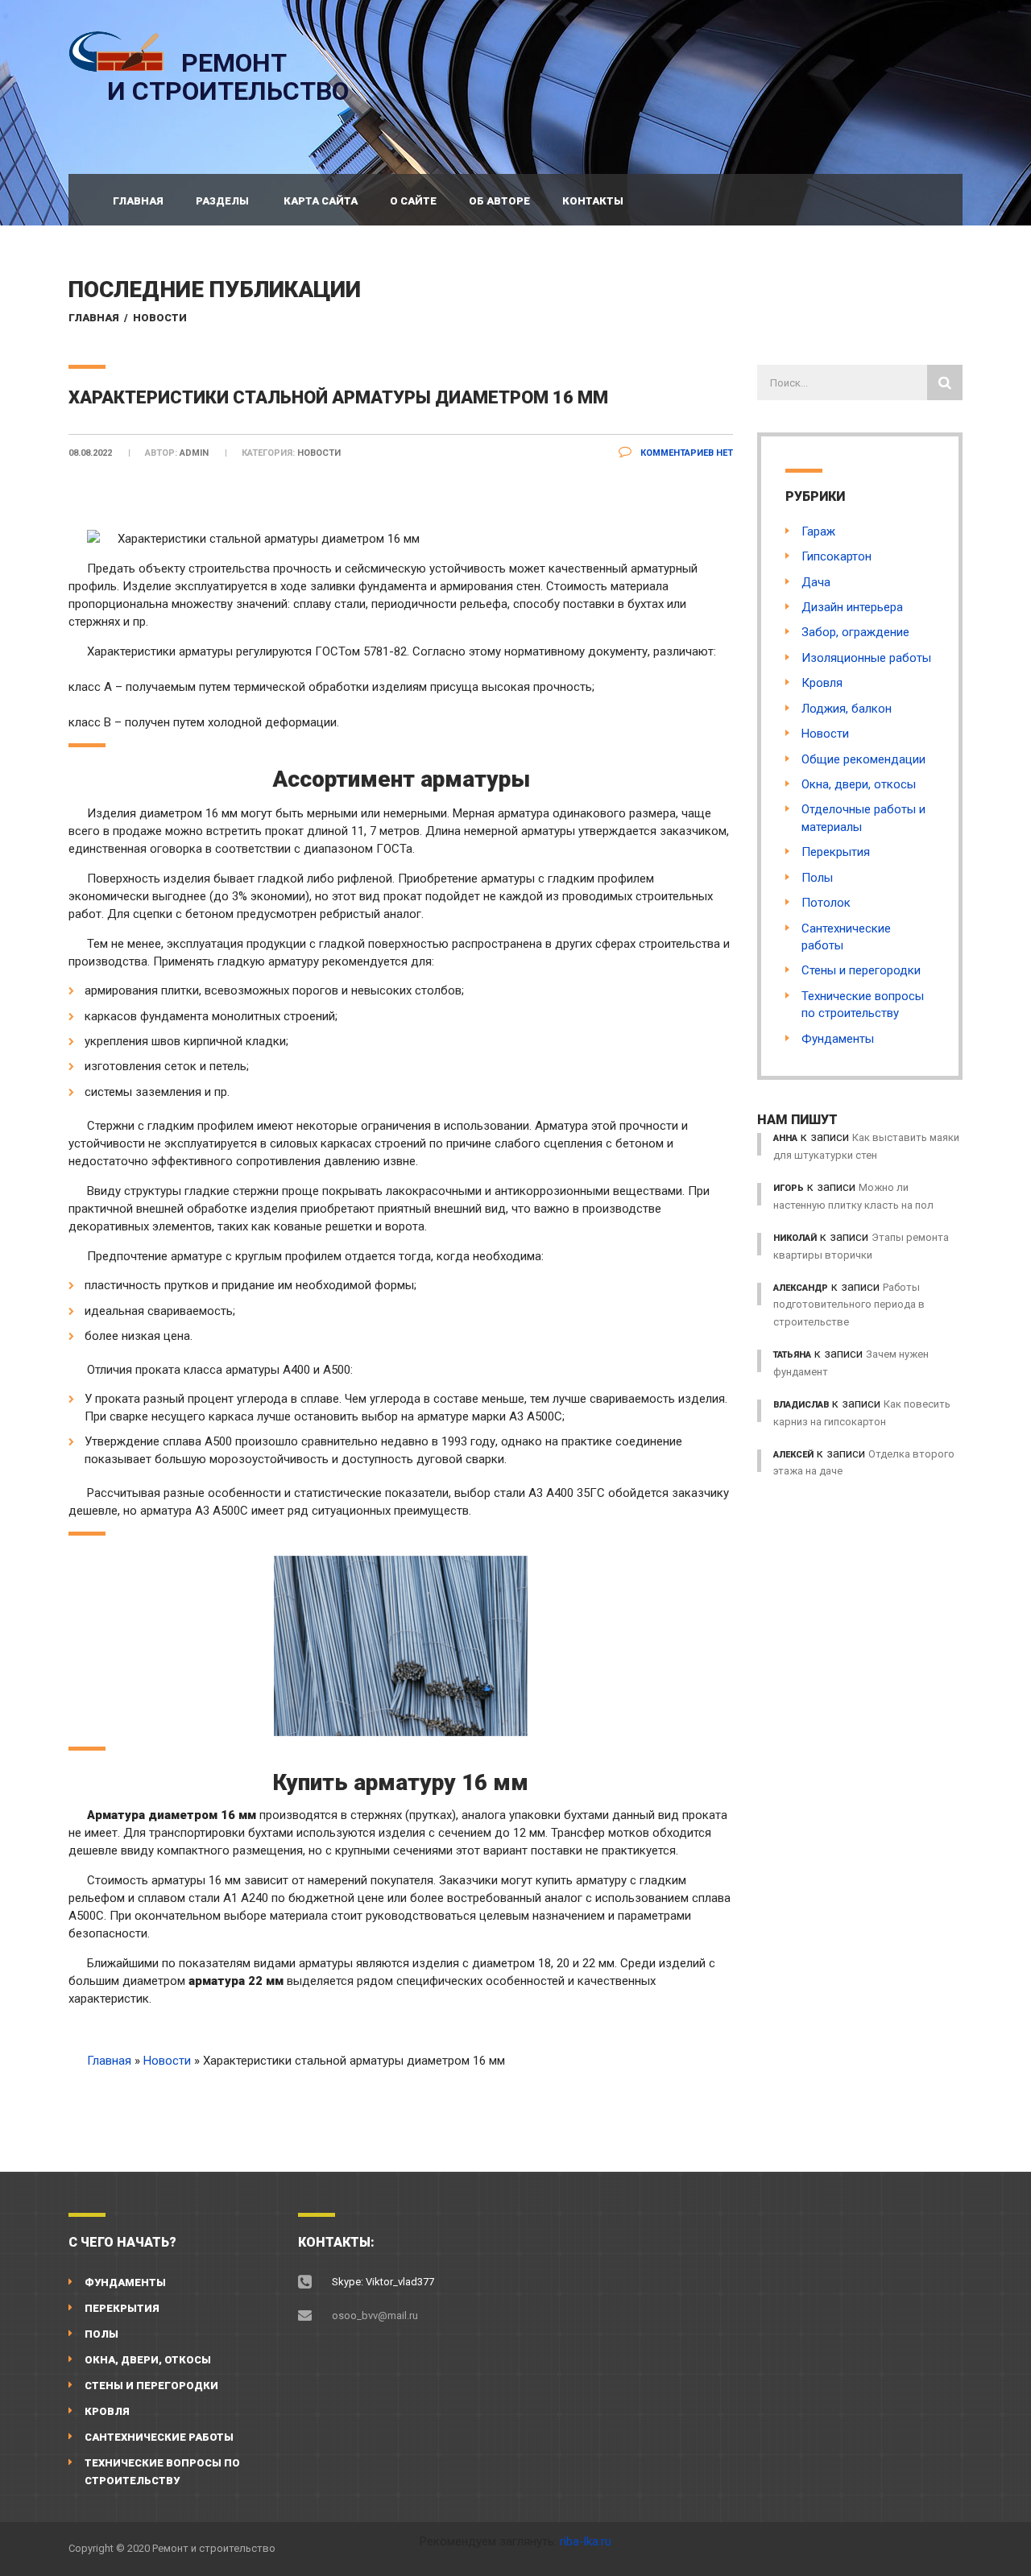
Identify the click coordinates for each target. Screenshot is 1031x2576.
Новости (160, 318)
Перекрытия (836, 852)
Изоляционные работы (866, 658)
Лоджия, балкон (847, 709)
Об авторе (499, 201)
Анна (785, 1138)
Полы (817, 878)
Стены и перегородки (861, 970)
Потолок (826, 903)
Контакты (593, 201)
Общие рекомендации (863, 759)
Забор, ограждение (855, 632)
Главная (138, 201)
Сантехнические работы (159, 2437)
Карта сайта (321, 201)
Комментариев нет (685, 453)
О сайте (413, 201)
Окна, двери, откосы (859, 784)
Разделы (222, 201)
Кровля (822, 683)
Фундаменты (838, 1039)
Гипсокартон (836, 556)
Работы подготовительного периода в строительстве (849, 1305)
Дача (816, 582)
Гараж (818, 531)
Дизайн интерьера (852, 607)
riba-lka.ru (586, 2541)
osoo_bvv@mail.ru (375, 2316)
